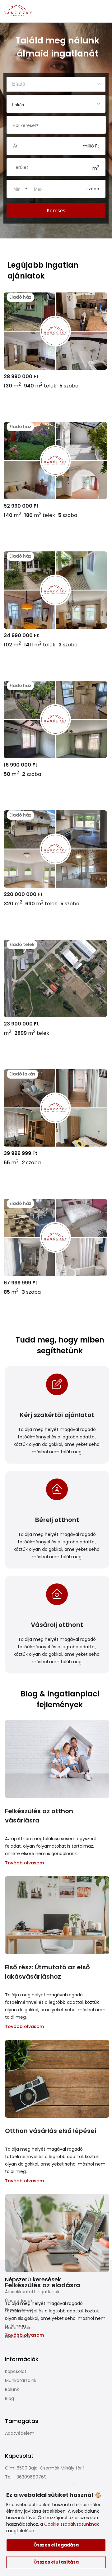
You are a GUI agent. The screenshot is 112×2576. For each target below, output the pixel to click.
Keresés (56, 211)
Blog (9, 2398)
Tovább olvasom (24, 1863)
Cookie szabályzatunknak (72, 2524)
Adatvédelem (20, 2433)
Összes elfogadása (56, 2545)
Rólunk (12, 2389)
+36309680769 (30, 2477)
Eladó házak (18, 2328)
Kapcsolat (16, 2371)
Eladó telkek (18, 2337)
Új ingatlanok (19, 2301)
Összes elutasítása (56, 2562)
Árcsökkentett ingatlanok (32, 2292)
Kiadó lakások (19, 2319)
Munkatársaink (21, 2380)
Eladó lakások (19, 2310)
